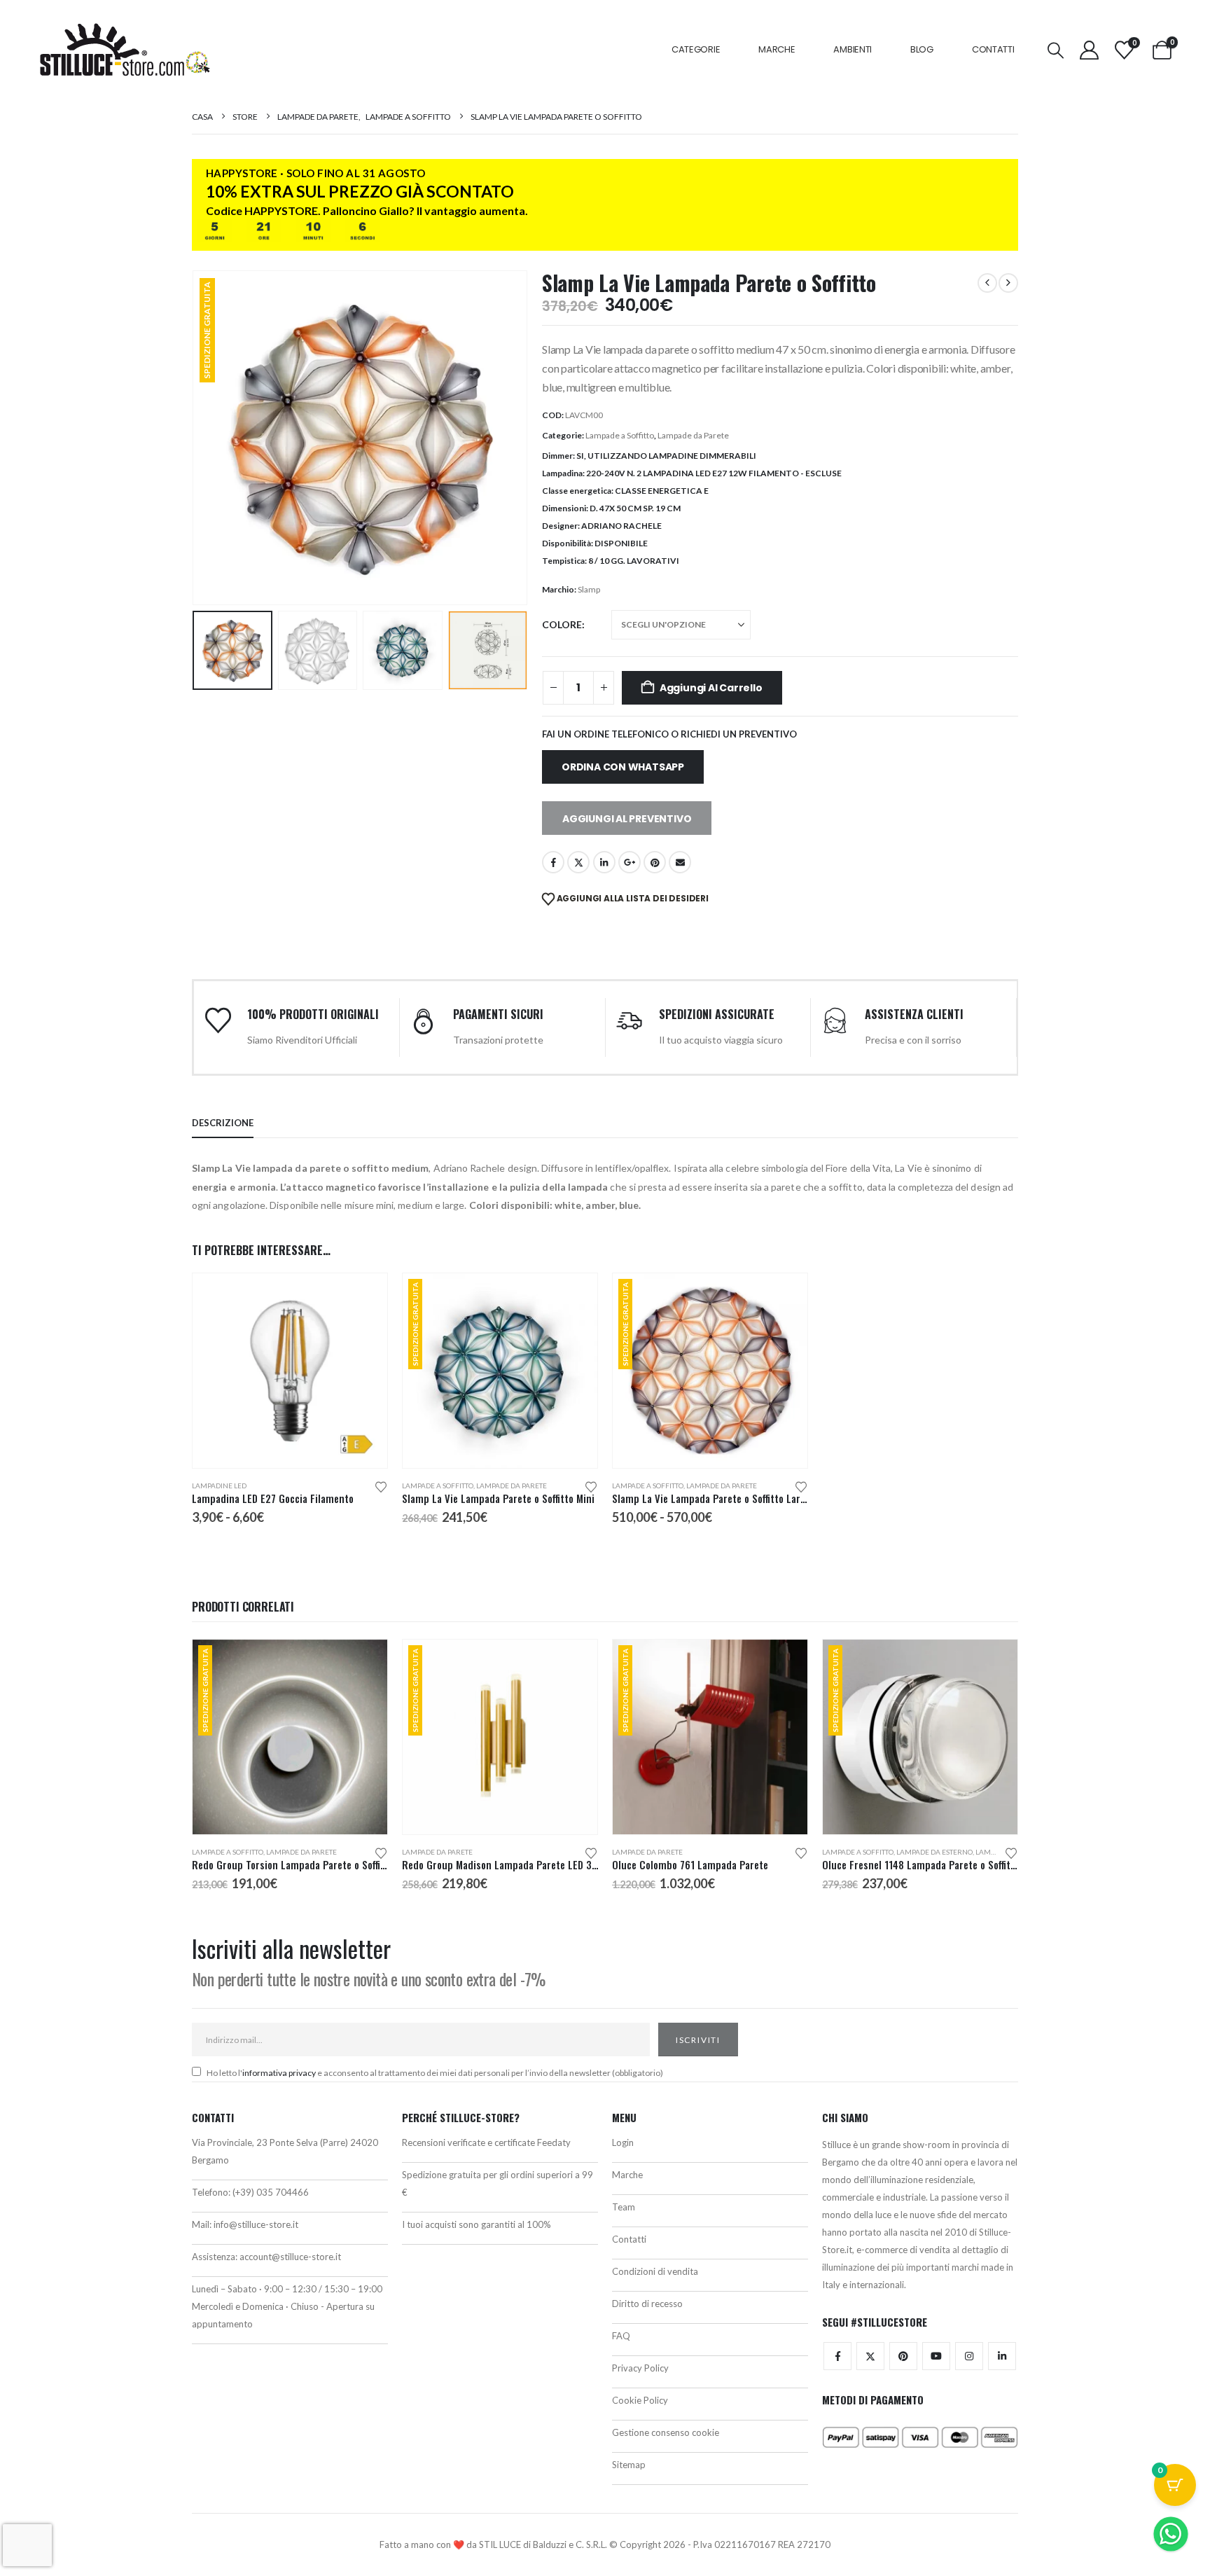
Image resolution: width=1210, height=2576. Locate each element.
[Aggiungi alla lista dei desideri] (381, 1486)
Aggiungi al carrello (711, 688)
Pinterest (655, 862)
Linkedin (1002, 2356)
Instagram (969, 2356)
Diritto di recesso (647, 2304)
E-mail (680, 862)
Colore (562, 624)
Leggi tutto (364, 1663)
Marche (777, 49)
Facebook (553, 862)
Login (623, 2142)
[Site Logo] (125, 50)
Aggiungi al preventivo (627, 819)
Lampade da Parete (693, 435)
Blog (922, 49)
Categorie (696, 49)
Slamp (589, 589)
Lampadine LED (219, 1486)
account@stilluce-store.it (290, 2257)
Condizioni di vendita (655, 2271)
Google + (630, 862)
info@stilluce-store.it (256, 2224)
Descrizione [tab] (223, 1123)
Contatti (993, 49)
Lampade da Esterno (934, 1852)
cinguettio (578, 862)
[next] (1008, 283)
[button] (1055, 50)
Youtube (936, 2356)
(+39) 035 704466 (271, 2192)
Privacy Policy (640, 2368)
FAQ (621, 2336)
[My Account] (1089, 50)
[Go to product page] (290, 1371)
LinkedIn (604, 862)
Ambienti (853, 49)
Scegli (364, 1296)
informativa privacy (279, 2073)
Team (624, 2207)
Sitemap (629, 2465)
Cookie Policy (640, 2400)
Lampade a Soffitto (620, 435)
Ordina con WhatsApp (623, 767)
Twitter (870, 2356)
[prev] (987, 283)
